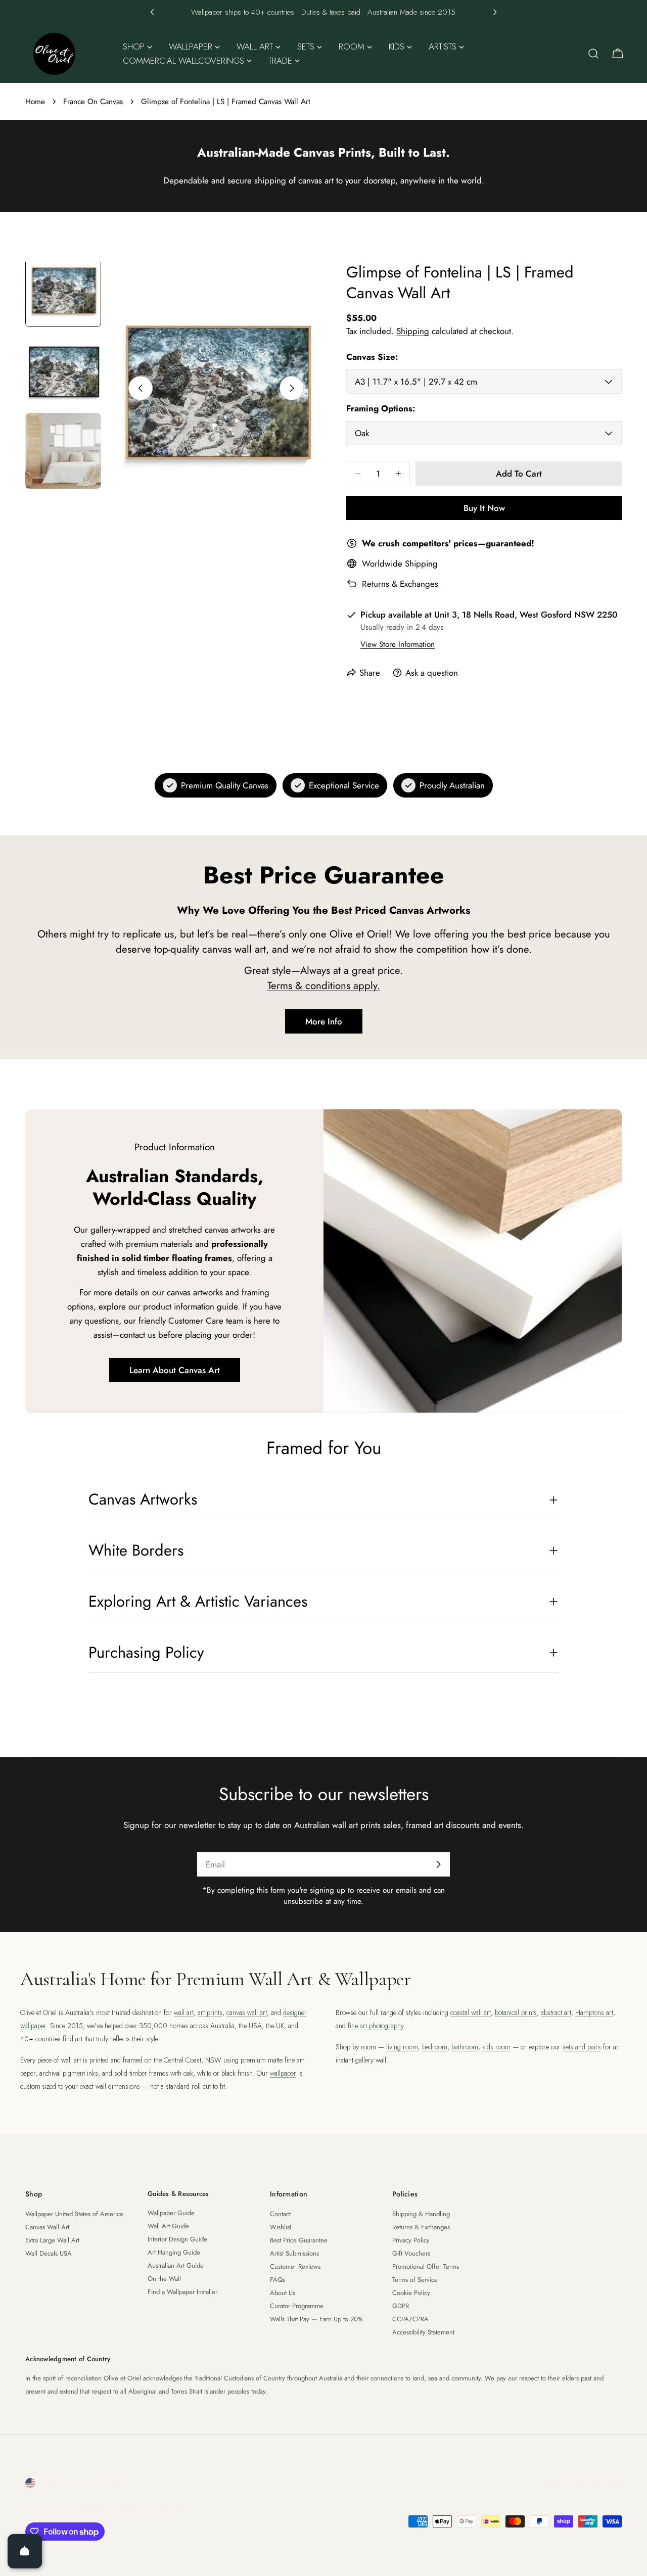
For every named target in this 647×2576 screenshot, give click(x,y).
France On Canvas (93, 102)
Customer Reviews (295, 2266)
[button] (152, 12)
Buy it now (484, 508)
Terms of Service (415, 2280)
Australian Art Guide (176, 2265)
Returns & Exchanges (400, 584)
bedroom (435, 2047)
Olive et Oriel (82, 2509)
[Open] (25, 2551)
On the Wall (164, 2279)
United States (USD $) (79, 2483)
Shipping (413, 331)
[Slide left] (141, 388)
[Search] (593, 54)
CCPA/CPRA (410, 2319)
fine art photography (376, 2026)
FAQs (278, 2280)
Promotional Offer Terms (426, 2266)
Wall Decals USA (49, 2253)
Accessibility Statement (423, 2332)
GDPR (401, 2306)
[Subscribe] (438, 1864)
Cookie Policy (411, 2293)
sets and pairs (582, 2047)
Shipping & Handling (421, 2214)
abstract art (556, 2012)
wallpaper (283, 2073)
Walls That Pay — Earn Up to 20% (316, 2319)
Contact (280, 2214)
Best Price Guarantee (299, 2240)
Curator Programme (297, 2306)
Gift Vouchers (411, 2253)
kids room (496, 2047)
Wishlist (281, 2227)
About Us (283, 2293)
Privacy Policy (411, 2240)
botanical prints (516, 2012)
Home (35, 102)
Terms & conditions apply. (324, 986)
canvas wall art (247, 2012)
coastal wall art (471, 2012)
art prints (210, 2012)
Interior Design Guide (177, 2239)
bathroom (465, 2047)
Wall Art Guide (168, 2226)
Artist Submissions (294, 2253)
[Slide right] (292, 388)
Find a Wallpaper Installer (182, 2292)
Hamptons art (594, 2012)
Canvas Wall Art (47, 2227)
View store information (398, 644)
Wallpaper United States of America (74, 2214)
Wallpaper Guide (171, 2213)
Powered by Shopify (147, 2509)
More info (324, 1021)
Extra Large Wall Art (52, 2240)
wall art (184, 2012)
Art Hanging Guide (174, 2252)
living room (402, 2047)
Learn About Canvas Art (175, 1370)
